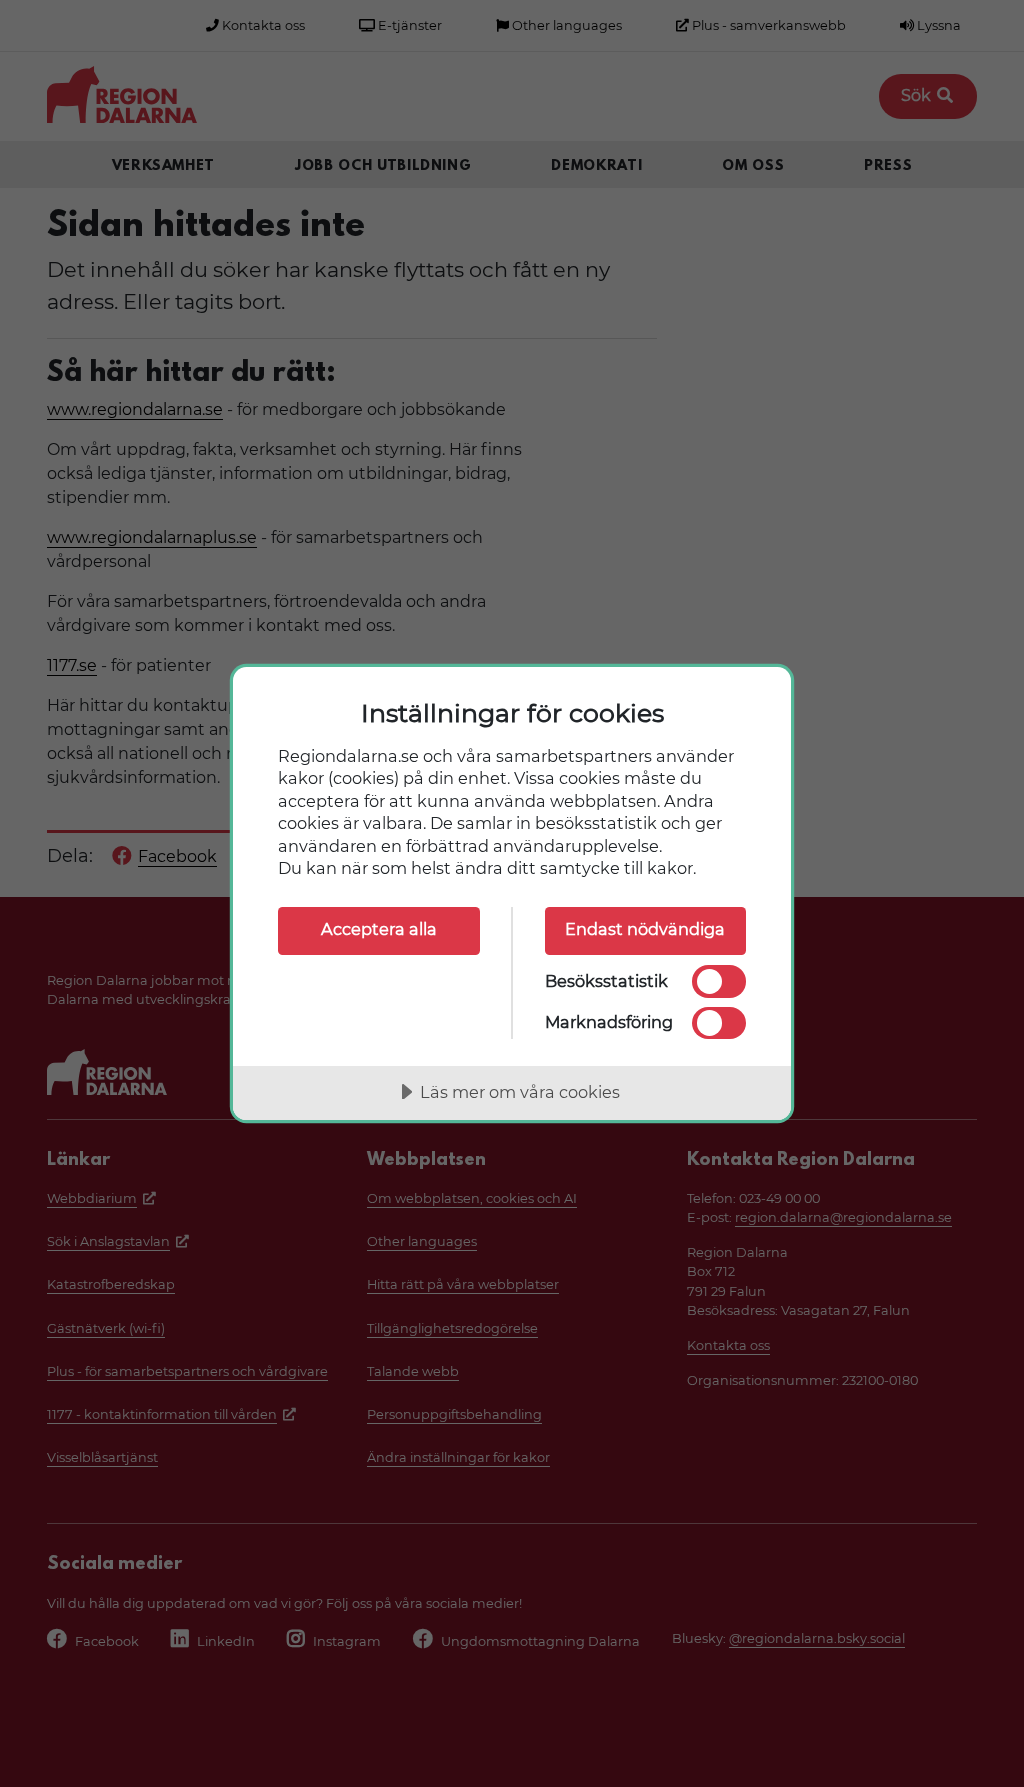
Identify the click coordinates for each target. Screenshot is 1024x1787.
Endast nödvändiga (645, 929)
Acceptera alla (379, 929)
